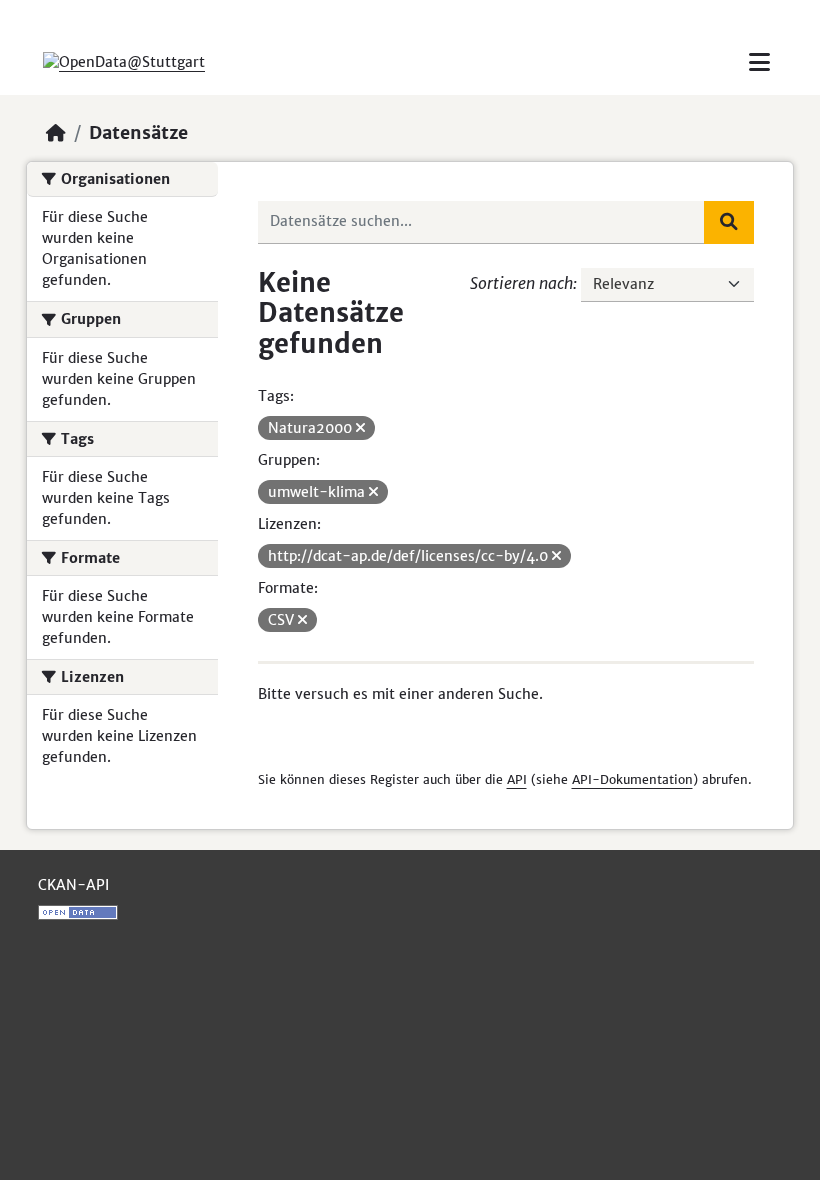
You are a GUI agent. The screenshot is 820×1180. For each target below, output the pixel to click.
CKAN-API (73, 885)
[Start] (56, 133)
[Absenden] (729, 222)
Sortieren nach (521, 283)
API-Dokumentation (632, 779)
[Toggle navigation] (759, 62)
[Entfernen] (360, 428)
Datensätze (138, 133)
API (517, 779)
